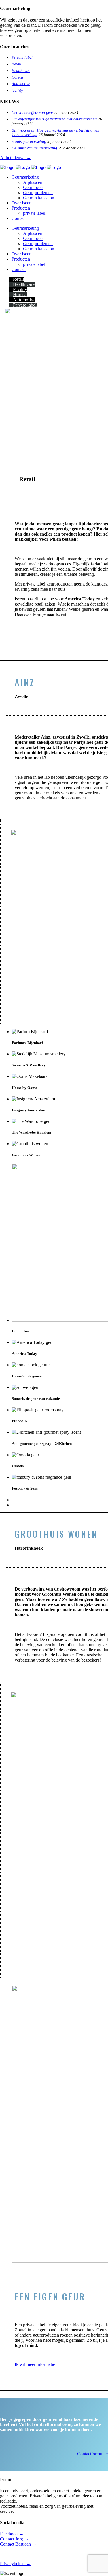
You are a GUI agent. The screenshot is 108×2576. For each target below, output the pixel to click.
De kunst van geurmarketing (34, 148)
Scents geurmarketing (29, 142)
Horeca (17, 77)
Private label (22, 57)
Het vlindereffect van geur (32, 113)
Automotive (21, 84)
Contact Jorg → (14, 2539)
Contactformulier (93, 2454)
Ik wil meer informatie (35, 2364)
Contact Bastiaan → (18, 2544)
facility (17, 90)
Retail (16, 64)
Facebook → (12, 2534)
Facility (20, 289)
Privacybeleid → (15, 2564)
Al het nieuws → (16, 158)
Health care (21, 71)
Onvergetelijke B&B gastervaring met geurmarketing (54, 119)
